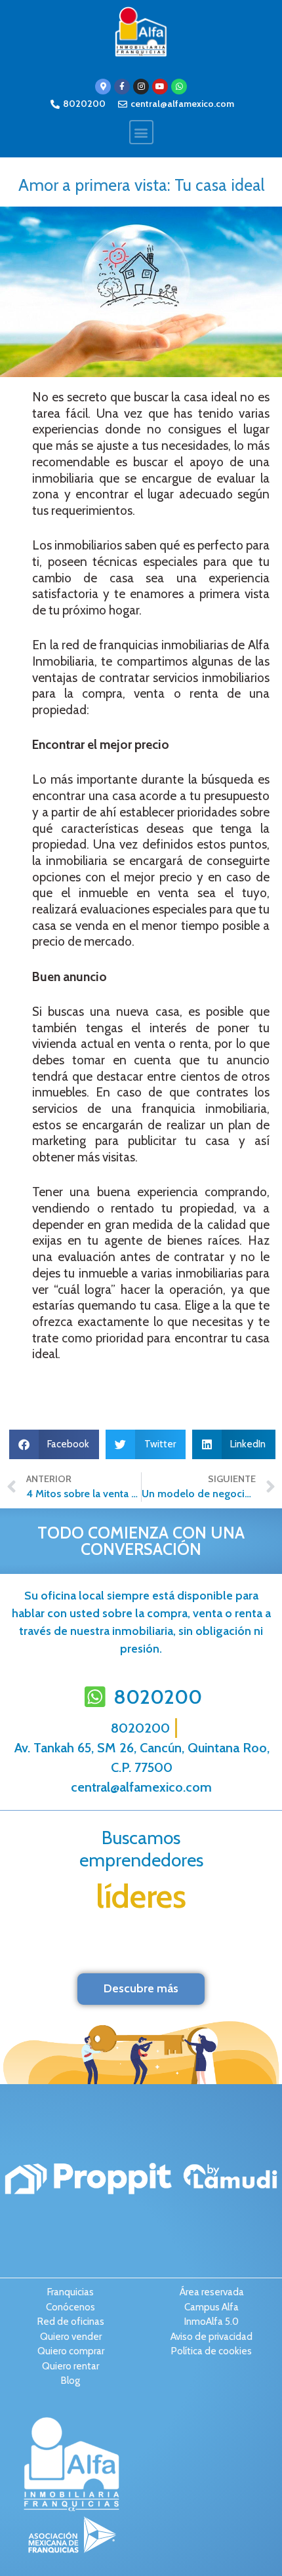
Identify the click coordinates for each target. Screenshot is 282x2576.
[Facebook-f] (122, 87)
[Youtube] (160, 87)
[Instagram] (141, 87)
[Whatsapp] (179, 87)
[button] (141, 132)
